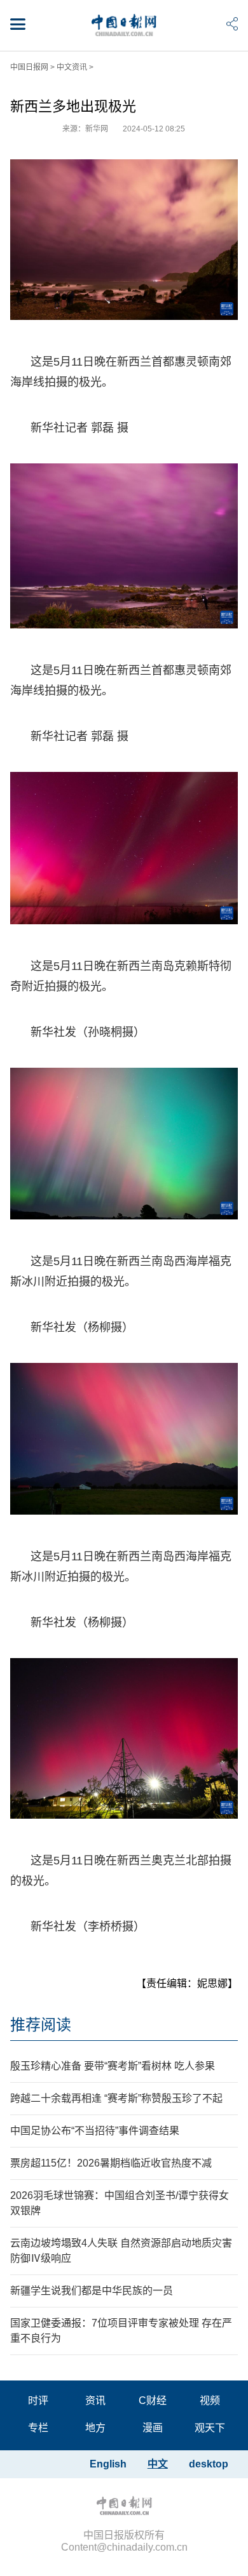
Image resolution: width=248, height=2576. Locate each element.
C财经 (153, 2400)
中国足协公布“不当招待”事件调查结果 (95, 2131)
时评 (38, 2400)
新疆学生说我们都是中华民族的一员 (92, 2291)
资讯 (95, 2400)
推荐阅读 (41, 2025)
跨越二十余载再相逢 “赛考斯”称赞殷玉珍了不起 (116, 2098)
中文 (158, 2464)
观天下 (210, 2428)
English (108, 2464)
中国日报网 (29, 67)
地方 (95, 2428)
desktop (209, 2464)
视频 (210, 2400)
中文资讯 (72, 67)
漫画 (153, 2428)
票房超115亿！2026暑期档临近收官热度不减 (111, 2163)
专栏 (38, 2428)
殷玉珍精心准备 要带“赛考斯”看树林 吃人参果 (113, 2066)
